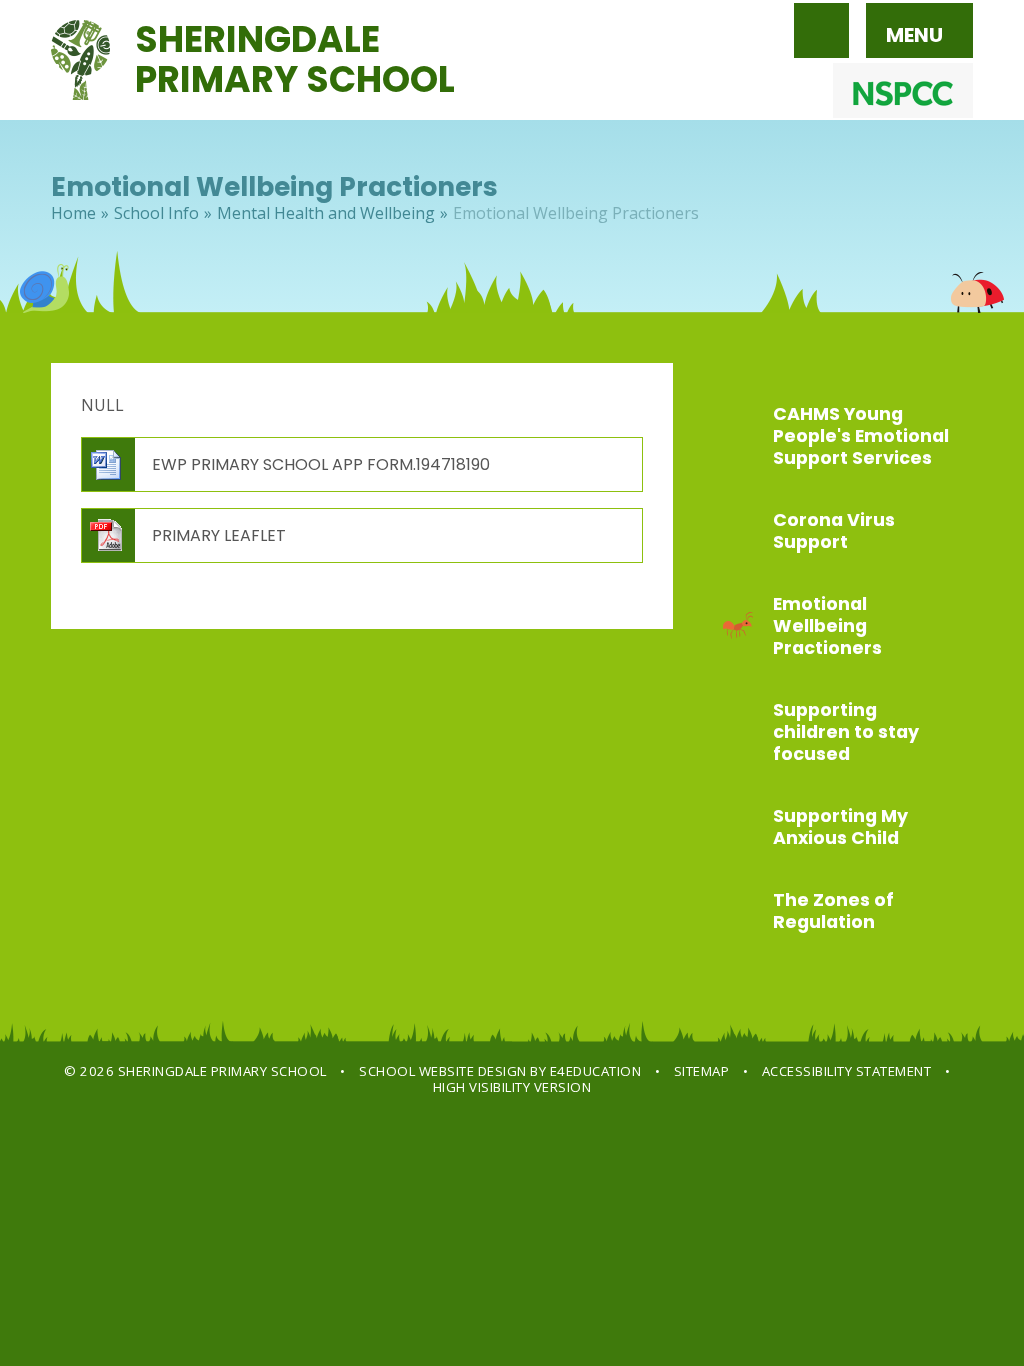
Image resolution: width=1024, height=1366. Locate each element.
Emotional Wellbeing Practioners (576, 213)
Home (73, 213)
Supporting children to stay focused (846, 732)
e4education (596, 1071)
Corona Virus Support (834, 531)
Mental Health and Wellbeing (326, 213)
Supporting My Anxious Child (840, 827)
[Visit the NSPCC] (903, 90)
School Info (156, 213)
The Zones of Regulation (833, 911)
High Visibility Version (512, 1087)
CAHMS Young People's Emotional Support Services (861, 436)
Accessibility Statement (847, 1071)
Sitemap (702, 1071)
